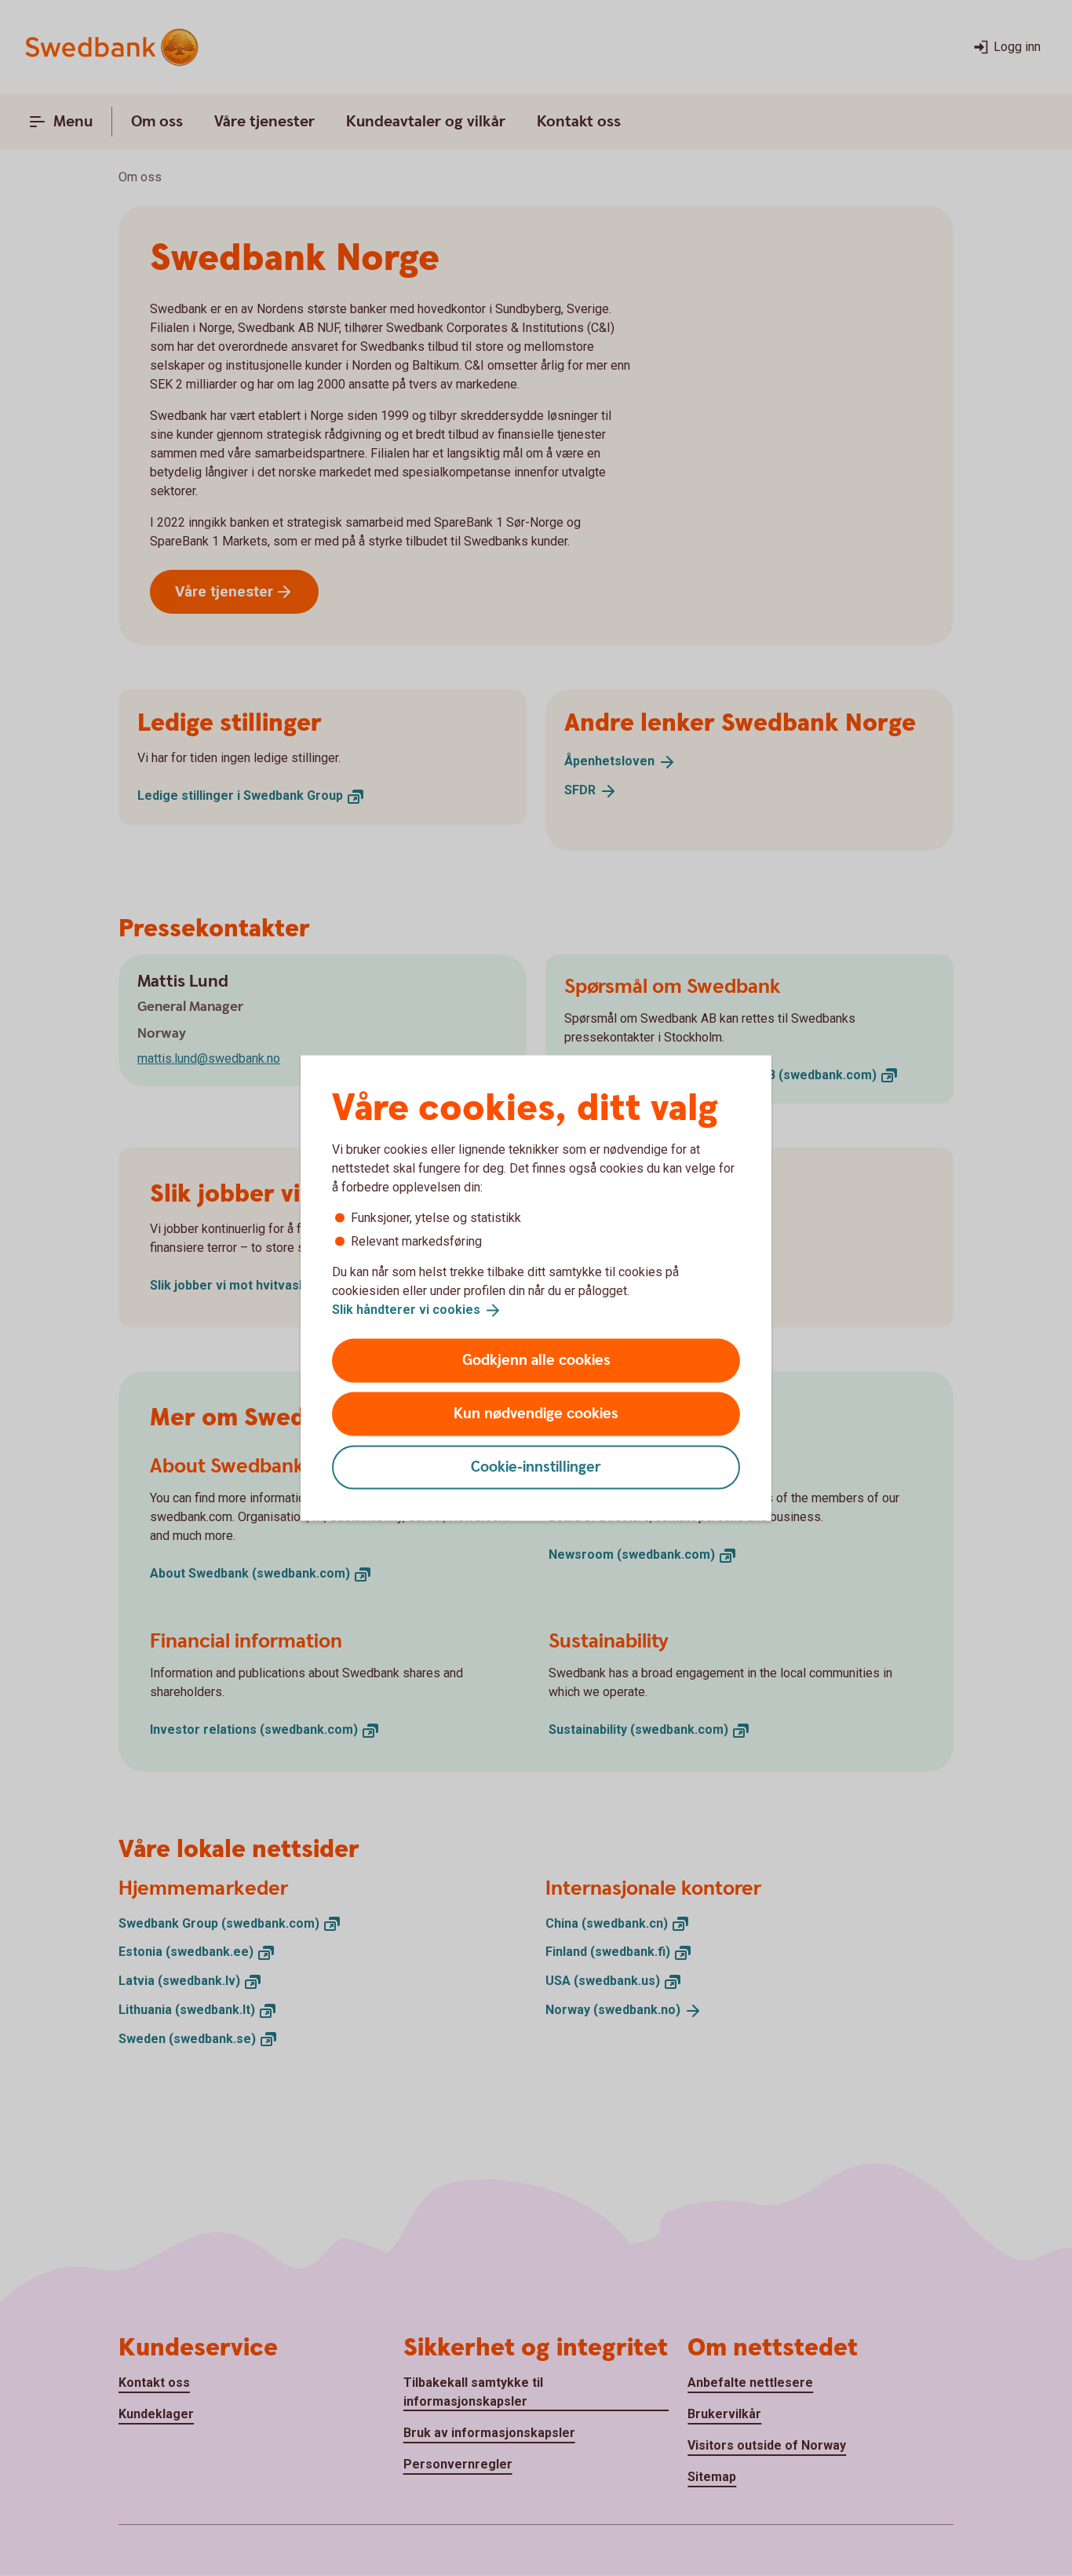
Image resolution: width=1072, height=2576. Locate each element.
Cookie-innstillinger (536, 1467)
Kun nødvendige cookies (536, 1413)
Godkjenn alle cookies (536, 1360)
